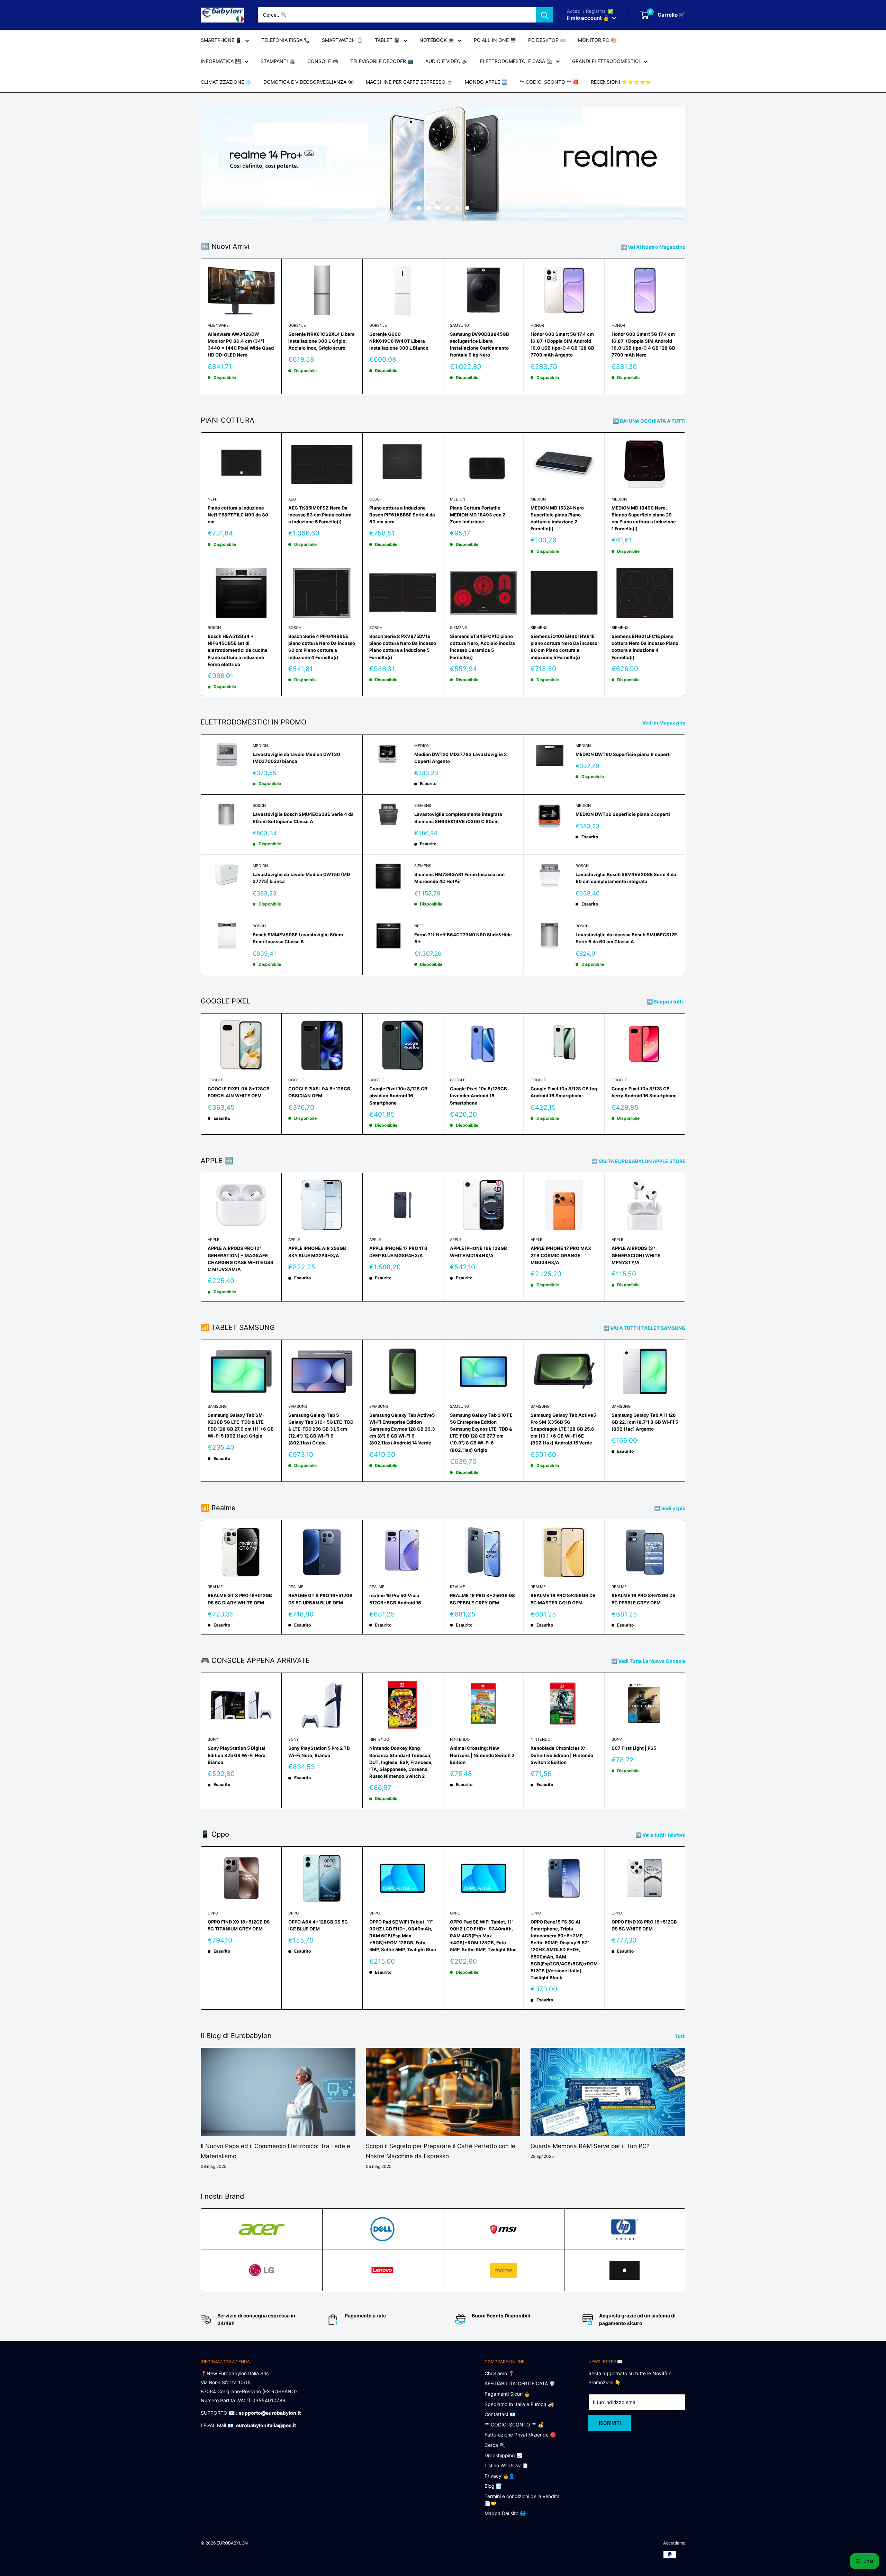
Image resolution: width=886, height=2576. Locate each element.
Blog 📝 (493, 2486)
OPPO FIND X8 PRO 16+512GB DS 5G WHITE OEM (644, 1925)
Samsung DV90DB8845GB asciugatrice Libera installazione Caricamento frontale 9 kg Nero (480, 344)
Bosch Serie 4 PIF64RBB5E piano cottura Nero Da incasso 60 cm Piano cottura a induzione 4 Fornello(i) (322, 647)
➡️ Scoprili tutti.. (667, 1002)
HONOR (537, 325)
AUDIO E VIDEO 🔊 (447, 61)
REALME (215, 1587)
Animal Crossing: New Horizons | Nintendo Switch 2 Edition (482, 1755)
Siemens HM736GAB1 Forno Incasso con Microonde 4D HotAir (459, 878)
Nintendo (379, 1739)
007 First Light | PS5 (634, 1748)
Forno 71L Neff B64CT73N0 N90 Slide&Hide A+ (463, 938)
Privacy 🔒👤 (500, 2476)
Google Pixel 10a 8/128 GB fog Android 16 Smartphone (564, 1092)
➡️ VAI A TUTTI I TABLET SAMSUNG (645, 1328)
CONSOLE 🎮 (323, 61)
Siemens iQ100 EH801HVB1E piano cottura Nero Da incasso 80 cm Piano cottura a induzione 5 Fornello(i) (564, 647)
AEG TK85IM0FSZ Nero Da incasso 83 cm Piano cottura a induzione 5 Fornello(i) (320, 515)
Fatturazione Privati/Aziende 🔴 (520, 2435)
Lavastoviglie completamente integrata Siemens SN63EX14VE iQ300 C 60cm (458, 818)
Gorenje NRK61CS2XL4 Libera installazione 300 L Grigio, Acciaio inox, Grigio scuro (322, 341)
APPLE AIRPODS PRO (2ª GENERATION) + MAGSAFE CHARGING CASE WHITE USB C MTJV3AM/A (241, 1259)
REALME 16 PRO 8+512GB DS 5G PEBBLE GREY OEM (644, 1599)
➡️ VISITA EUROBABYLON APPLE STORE (639, 1161)
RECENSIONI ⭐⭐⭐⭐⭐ (621, 82)
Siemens (458, 628)
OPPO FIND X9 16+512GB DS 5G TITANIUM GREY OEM (239, 1925)
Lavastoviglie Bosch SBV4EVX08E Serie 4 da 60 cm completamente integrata (626, 878)
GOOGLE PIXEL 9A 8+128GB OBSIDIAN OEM (319, 1092)
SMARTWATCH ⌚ (342, 40)
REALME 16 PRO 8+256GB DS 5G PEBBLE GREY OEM (482, 1599)
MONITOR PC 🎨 (597, 40)
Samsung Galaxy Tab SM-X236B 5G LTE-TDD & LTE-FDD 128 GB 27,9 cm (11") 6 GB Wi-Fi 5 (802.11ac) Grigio (241, 1425)
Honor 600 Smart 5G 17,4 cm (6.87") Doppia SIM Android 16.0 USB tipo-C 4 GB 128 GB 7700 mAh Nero (643, 344)
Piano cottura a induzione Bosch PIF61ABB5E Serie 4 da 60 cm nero (402, 515)
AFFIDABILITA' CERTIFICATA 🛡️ (520, 2383)
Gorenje (297, 325)
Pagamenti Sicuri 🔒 (507, 2394)
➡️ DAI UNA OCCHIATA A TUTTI (650, 421)
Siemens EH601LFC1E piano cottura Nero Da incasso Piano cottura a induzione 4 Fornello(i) (645, 647)
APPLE (214, 1240)
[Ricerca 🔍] (544, 15)
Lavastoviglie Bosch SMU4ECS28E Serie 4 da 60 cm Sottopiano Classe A (303, 818)
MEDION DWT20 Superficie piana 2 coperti (623, 814)
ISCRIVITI (610, 2423)
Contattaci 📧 (500, 2414)
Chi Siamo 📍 (499, 2373)
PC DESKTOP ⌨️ (547, 40)
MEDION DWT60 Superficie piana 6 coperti (623, 754)
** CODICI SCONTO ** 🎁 (549, 82)
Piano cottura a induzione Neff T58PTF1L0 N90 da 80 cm (238, 515)
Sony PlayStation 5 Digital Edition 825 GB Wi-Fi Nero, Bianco (237, 1755)
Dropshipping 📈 (503, 2455)
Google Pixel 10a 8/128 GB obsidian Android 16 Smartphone (398, 1096)
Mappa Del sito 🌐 (505, 2513)
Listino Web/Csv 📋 (506, 2465)
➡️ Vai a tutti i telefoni (661, 1835)
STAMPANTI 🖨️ (278, 61)
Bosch (376, 499)
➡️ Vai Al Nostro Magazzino (654, 247)
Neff (212, 499)
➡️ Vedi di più (670, 1508)
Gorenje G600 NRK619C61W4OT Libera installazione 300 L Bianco (399, 341)
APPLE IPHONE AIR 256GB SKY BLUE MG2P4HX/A (317, 1252)
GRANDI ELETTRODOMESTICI (606, 61)
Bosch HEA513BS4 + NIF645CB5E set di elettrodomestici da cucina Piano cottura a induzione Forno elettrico (238, 650)
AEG (292, 499)
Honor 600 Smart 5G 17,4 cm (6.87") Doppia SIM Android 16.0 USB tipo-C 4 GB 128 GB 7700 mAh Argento (562, 344)
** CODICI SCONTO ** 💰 (514, 2425)
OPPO (213, 1913)
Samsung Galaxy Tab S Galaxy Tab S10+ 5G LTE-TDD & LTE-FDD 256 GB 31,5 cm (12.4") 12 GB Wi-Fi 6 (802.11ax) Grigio (321, 1429)
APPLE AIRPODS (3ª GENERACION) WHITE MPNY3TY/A (636, 1255)
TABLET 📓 (387, 40)
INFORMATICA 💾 (221, 61)
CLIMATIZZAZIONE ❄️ (226, 82)
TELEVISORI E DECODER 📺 (382, 61)
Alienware (218, 325)
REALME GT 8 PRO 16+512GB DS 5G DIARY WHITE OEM (240, 1599)
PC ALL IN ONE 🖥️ (495, 40)
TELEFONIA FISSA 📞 (286, 40)
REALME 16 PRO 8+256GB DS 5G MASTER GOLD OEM (563, 1599)
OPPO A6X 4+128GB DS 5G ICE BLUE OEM (318, 1925)
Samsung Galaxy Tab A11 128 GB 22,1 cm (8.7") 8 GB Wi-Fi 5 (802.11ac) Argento (645, 1422)
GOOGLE (215, 1080)
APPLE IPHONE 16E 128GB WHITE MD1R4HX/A (478, 1252)
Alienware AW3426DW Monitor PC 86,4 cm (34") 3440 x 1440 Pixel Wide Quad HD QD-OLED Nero (241, 344)
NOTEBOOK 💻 (437, 40)
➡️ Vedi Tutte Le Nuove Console (649, 1661)
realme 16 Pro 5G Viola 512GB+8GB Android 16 (395, 1599)
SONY (213, 1739)
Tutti (681, 2036)
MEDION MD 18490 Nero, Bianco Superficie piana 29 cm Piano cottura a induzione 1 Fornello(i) (644, 518)
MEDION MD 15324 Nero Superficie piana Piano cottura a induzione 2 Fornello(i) (557, 518)
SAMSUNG (459, 325)
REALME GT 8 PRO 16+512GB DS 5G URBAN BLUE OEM (320, 1599)
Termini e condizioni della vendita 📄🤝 (522, 2500)
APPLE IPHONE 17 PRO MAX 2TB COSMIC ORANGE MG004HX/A (561, 1255)
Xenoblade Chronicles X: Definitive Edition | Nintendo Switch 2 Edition (562, 1755)
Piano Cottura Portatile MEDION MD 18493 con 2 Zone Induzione (478, 515)
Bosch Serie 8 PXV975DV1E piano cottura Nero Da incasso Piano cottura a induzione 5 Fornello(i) (403, 647)
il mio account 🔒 (589, 18)
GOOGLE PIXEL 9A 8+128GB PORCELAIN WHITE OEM (239, 1092)
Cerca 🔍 (495, 2445)
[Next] (685, 327)
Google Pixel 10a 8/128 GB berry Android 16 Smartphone (644, 1092)
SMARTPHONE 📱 (221, 40)
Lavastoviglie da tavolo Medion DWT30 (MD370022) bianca (296, 758)
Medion (458, 499)
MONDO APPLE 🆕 (486, 82)
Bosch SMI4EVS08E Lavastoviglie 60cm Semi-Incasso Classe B (298, 938)
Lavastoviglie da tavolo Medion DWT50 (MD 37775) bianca (301, 878)
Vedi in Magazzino (664, 723)
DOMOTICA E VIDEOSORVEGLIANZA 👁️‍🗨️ (309, 82)
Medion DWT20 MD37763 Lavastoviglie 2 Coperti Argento (460, 758)
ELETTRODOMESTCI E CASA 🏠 (516, 61)
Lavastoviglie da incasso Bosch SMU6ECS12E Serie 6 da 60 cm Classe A (626, 938)
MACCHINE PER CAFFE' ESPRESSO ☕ (409, 82)
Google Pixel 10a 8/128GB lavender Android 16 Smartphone (478, 1096)
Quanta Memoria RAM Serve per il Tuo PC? (590, 2146)
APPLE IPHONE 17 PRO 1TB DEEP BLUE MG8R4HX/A (398, 1252)
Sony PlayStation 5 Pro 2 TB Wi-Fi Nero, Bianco (319, 1751)
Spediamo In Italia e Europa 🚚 (519, 2404)
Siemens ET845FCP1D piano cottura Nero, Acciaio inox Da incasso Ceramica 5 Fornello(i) (482, 647)
